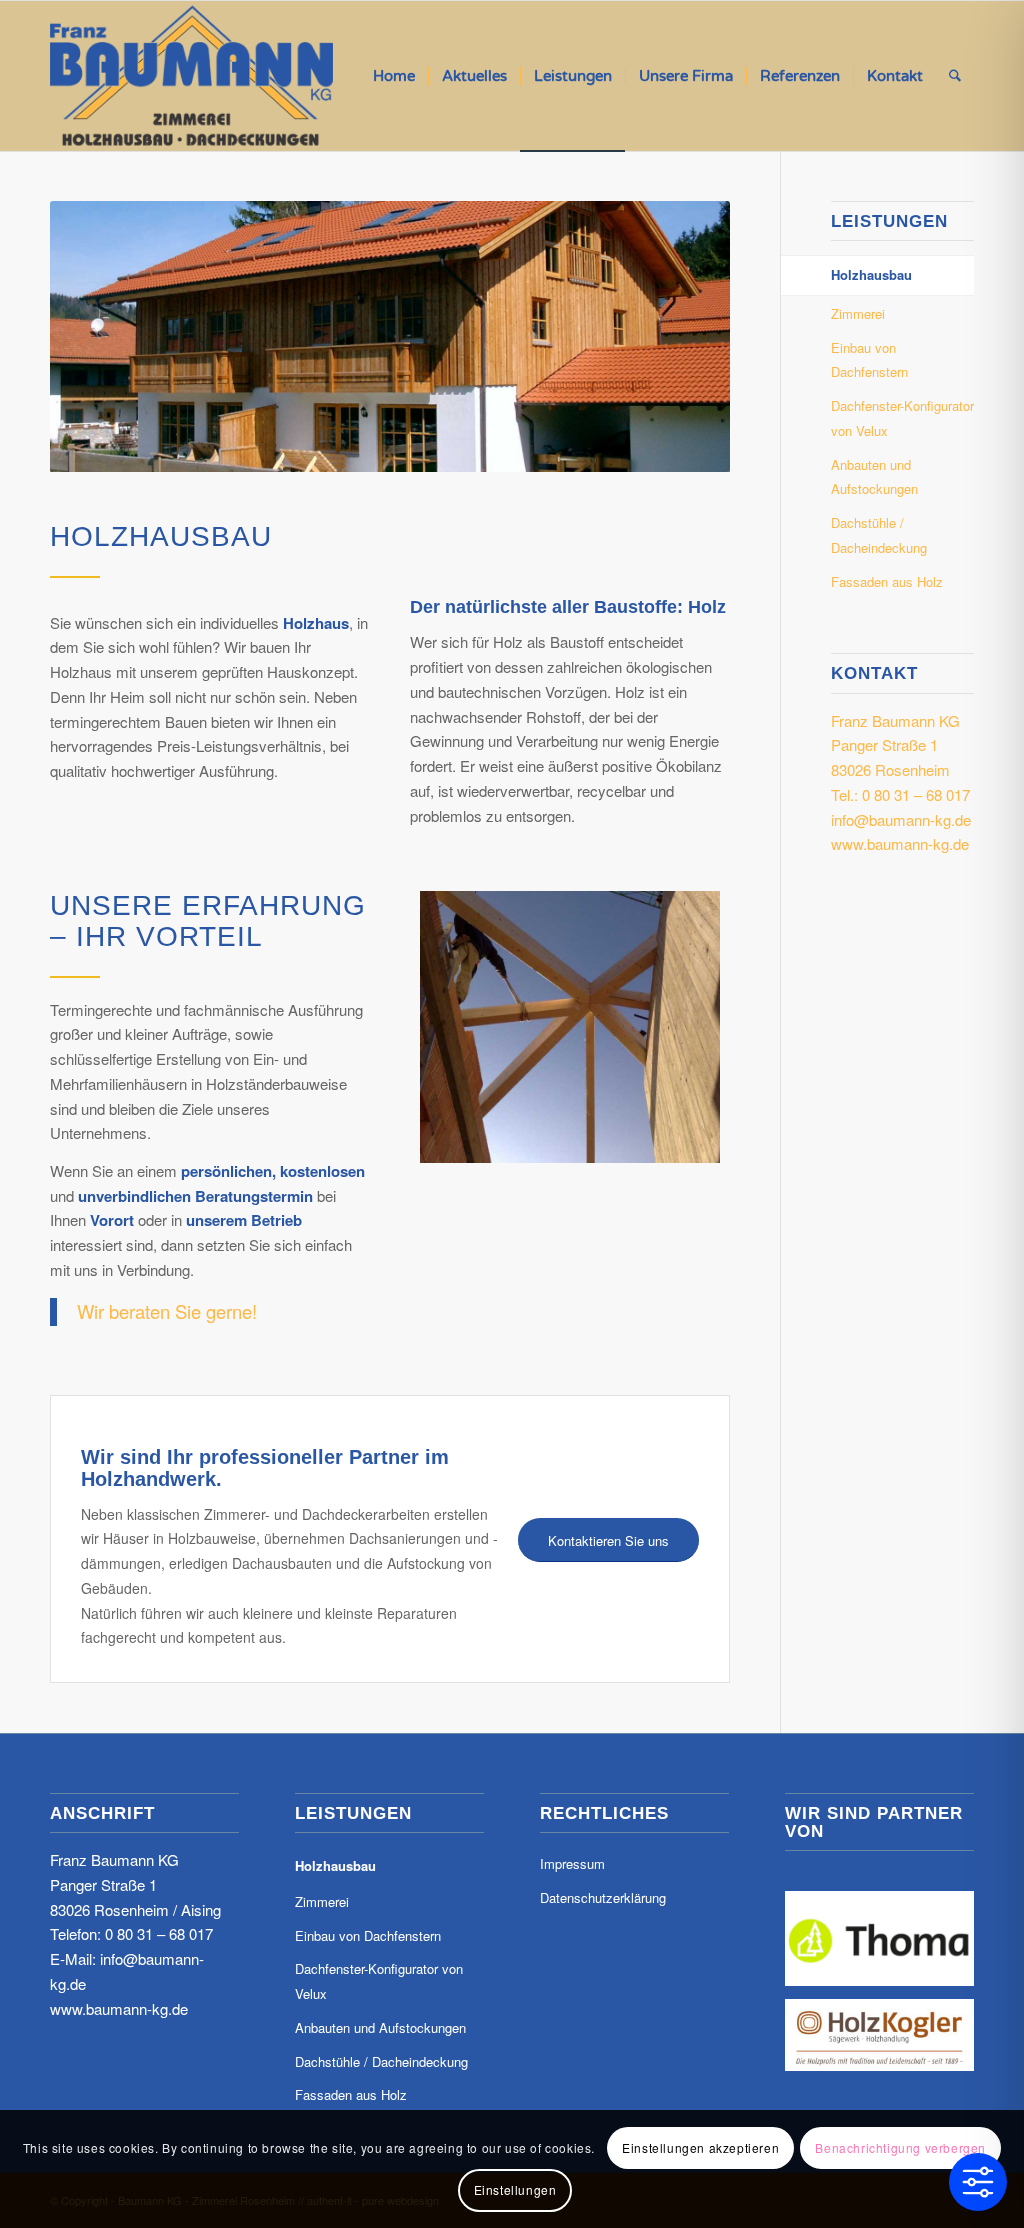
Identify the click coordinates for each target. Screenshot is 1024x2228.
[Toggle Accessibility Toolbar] (978, 2182)
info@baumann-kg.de (901, 819)
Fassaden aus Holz (887, 581)
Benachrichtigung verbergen (900, 2147)
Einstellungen (515, 2189)
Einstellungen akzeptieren (700, 2147)
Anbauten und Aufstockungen (874, 477)
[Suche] (955, 76)
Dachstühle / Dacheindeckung (879, 535)
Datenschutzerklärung (603, 1897)
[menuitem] (394, 76)
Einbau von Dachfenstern (869, 360)
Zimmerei (858, 313)
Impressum (572, 1863)
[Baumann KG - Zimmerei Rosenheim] (191, 76)
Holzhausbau (871, 274)
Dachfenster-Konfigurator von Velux (902, 418)
